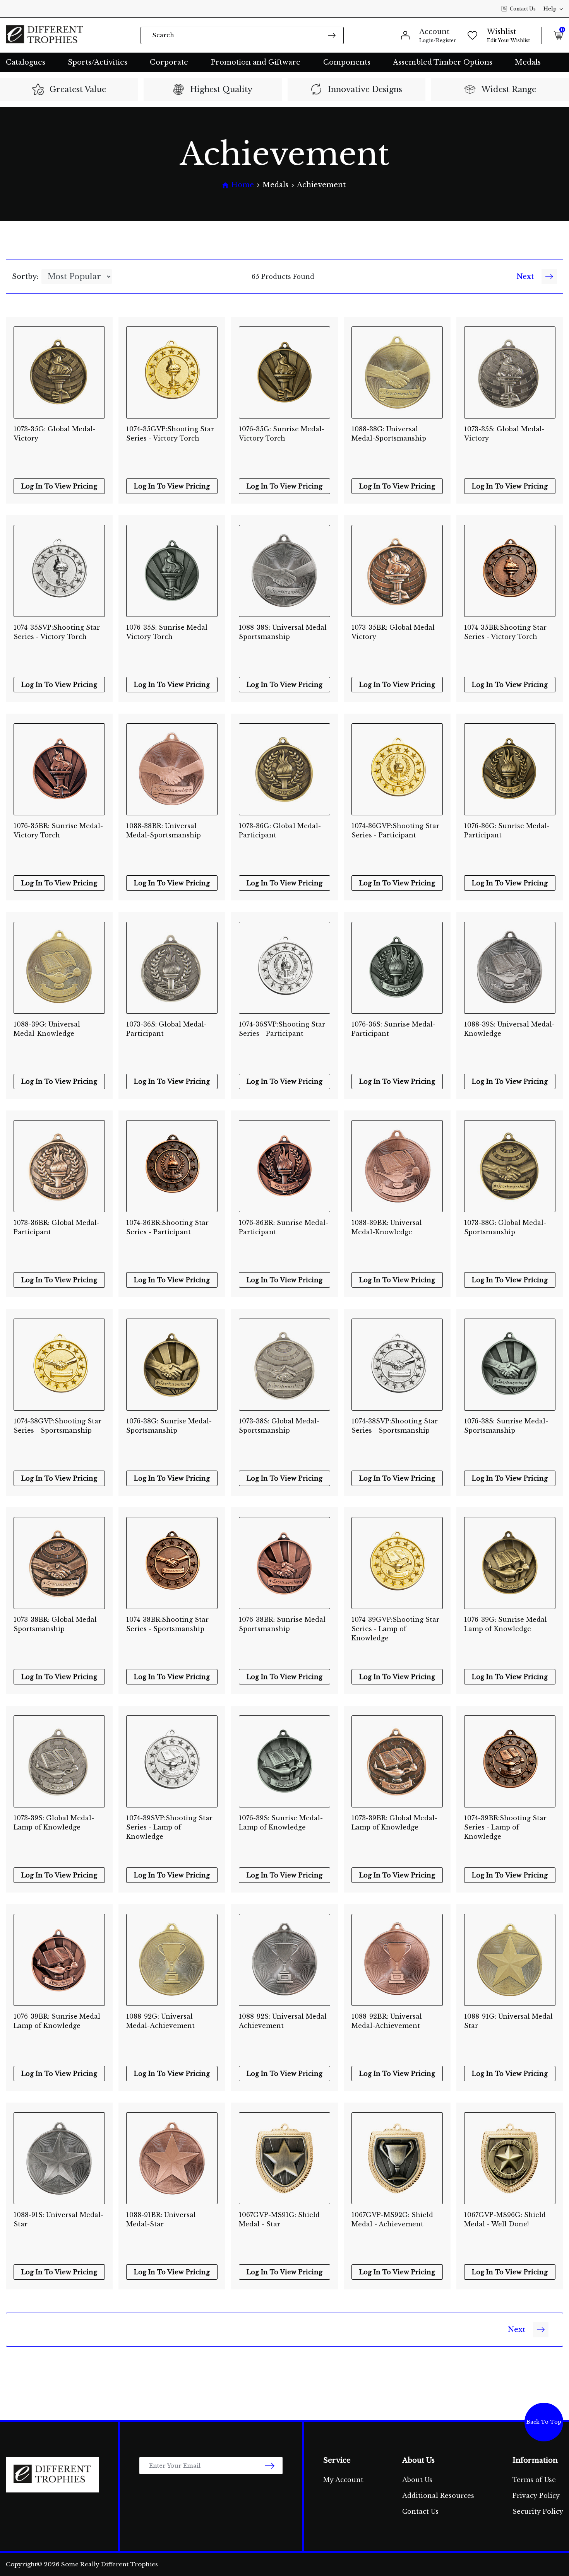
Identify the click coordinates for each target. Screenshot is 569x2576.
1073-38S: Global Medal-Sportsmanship (279, 1426)
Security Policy (538, 2511)
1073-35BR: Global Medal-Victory (394, 632)
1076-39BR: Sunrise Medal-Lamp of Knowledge (58, 2021)
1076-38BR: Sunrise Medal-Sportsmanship (284, 1624)
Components (347, 62)
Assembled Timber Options (443, 62)
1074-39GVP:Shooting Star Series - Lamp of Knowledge (395, 1625)
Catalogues (26, 62)
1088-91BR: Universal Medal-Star (161, 2219)
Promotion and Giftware (255, 62)
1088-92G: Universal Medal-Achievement (160, 2021)
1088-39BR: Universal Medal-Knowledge (387, 1227)
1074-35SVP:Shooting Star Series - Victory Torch (57, 632)
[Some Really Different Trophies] (45, 35)
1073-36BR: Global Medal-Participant (57, 1227)
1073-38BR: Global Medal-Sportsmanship (57, 1624)
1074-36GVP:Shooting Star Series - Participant (395, 830)
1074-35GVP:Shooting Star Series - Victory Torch (170, 434)
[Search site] (332, 35)
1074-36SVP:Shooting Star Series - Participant (282, 1029)
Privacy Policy (536, 2496)
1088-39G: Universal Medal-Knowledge (47, 1029)
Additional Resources (438, 2496)
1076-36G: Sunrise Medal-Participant (507, 830)
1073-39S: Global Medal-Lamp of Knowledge (54, 1823)
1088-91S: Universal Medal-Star (58, 2219)
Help (550, 9)
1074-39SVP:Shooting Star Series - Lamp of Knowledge (169, 1823)
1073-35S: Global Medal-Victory (504, 434)
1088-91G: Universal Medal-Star (510, 2021)
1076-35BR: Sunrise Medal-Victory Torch (58, 830)
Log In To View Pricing (59, 486)
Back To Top (544, 2422)
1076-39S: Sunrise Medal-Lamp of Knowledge (281, 1823)
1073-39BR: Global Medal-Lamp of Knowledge (394, 1823)
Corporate (169, 62)
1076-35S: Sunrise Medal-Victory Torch (168, 632)
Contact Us (523, 9)
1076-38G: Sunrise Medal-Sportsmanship (169, 1426)
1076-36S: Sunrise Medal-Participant (393, 1029)
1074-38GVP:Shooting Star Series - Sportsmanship (57, 1426)
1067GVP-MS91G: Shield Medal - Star (279, 2219)
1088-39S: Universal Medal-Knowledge (509, 1029)
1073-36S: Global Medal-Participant (166, 1029)
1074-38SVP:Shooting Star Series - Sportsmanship (395, 1426)
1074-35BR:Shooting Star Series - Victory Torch (505, 632)
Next (525, 277)
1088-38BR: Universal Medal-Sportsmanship (164, 830)
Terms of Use (534, 2480)
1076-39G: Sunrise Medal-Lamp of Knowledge (507, 1624)
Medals (528, 62)
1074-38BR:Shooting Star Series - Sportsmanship (167, 1624)
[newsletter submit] (270, 2466)
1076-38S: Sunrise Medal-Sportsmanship (506, 1426)
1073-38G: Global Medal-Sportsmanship (505, 1227)
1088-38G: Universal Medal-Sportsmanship (389, 434)
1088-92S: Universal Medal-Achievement (284, 2021)
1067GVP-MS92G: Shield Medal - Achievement (392, 2219)
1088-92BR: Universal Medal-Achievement (387, 2021)
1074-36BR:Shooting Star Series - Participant (167, 1227)
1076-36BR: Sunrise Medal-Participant (284, 1227)
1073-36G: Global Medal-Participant (280, 830)
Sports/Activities (98, 62)
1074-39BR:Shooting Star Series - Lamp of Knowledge (505, 1823)
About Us (417, 2480)
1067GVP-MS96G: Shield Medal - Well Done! (505, 2219)
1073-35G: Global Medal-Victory (55, 434)
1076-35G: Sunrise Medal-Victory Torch (282, 434)
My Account (343, 2480)
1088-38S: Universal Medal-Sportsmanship (284, 632)
